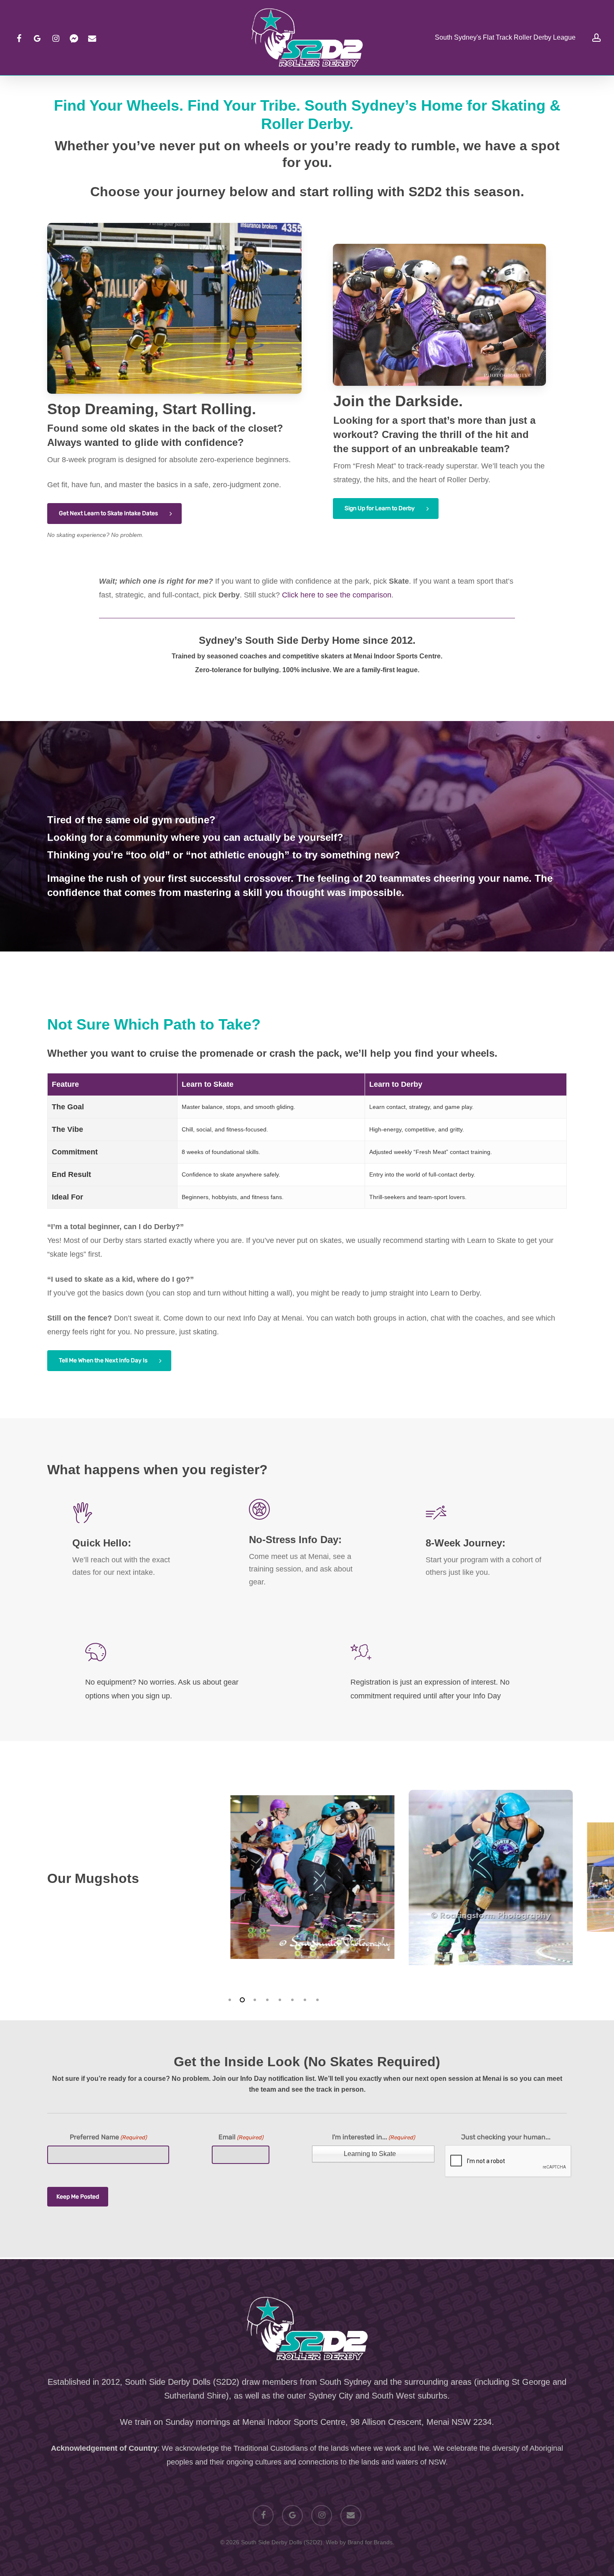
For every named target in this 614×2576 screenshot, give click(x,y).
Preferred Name (108, 2137)
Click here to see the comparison (337, 595)
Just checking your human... (506, 2137)
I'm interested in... (373, 2137)
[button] (114, 514)
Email (241, 2137)
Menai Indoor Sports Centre (294, 2422)
